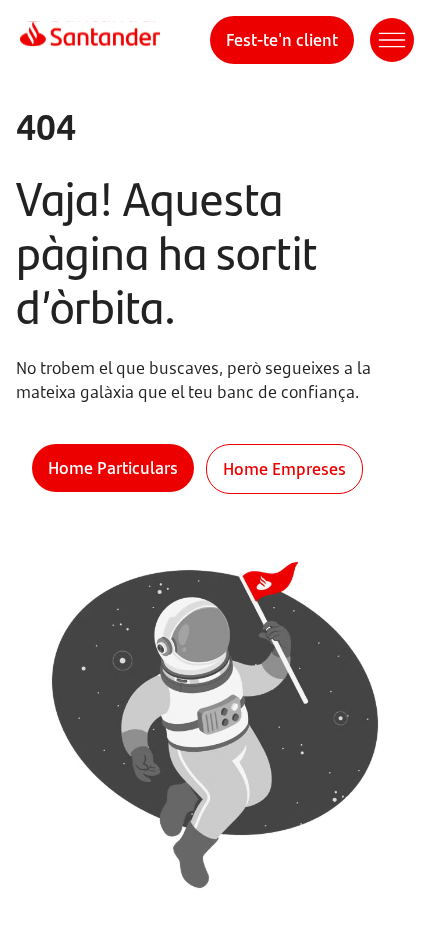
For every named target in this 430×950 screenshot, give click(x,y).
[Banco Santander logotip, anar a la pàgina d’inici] (90, 40)
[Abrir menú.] (392, 40)
